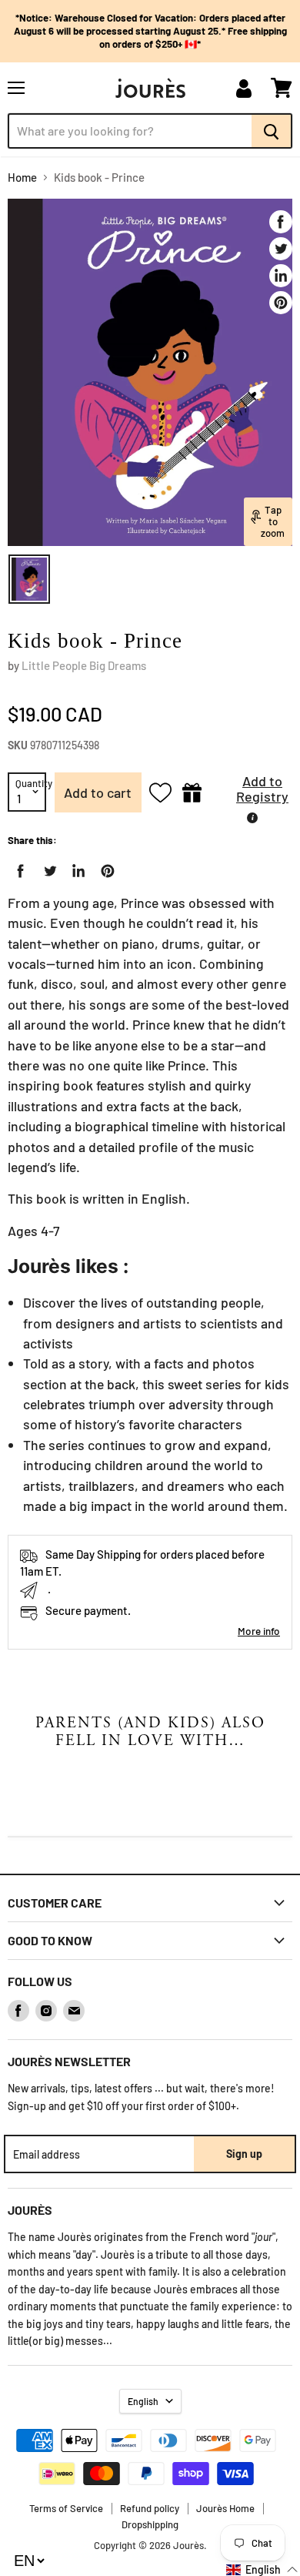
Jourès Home (225, 2508)
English (143, 2401)
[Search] (272, 131)
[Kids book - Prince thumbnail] (29, 579)
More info (259, 1631)
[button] (251, 793)
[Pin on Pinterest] (281, 303)
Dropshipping (150, 2524)
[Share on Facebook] (281, 222)
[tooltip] (252, 818)
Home (22, 178)
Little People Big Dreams (84, 665)
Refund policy (150, 2508)
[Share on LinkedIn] (281, 276)
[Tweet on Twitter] (281, 249)
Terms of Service (66, 2508)
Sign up (244, 2154)
